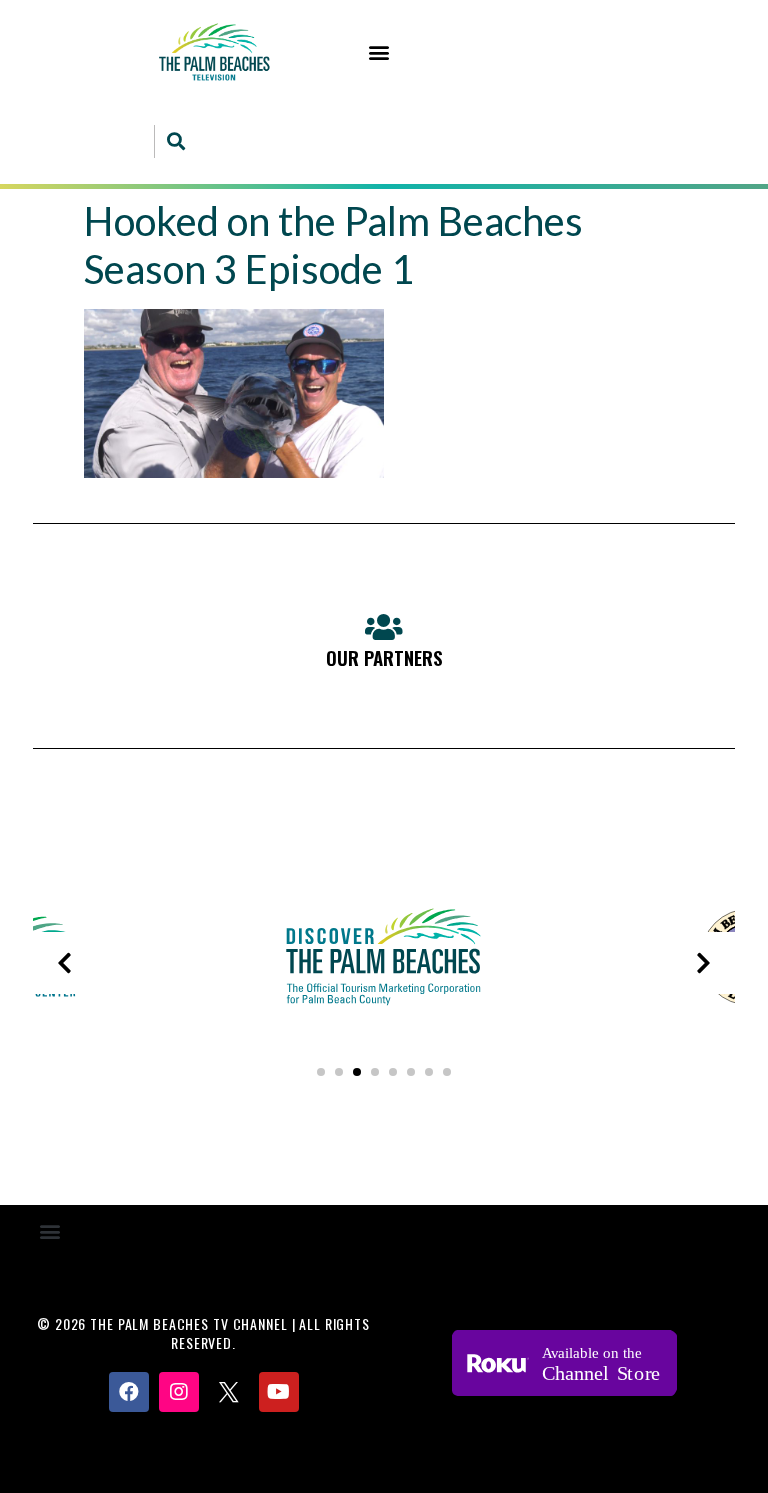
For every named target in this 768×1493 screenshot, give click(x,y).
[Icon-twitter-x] (229, 1392)
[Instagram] (179, 1392)
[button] (379, 51)
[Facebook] (129, 1392)
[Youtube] (279, 1392)
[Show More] (384, 1025)
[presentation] (64, 963)
